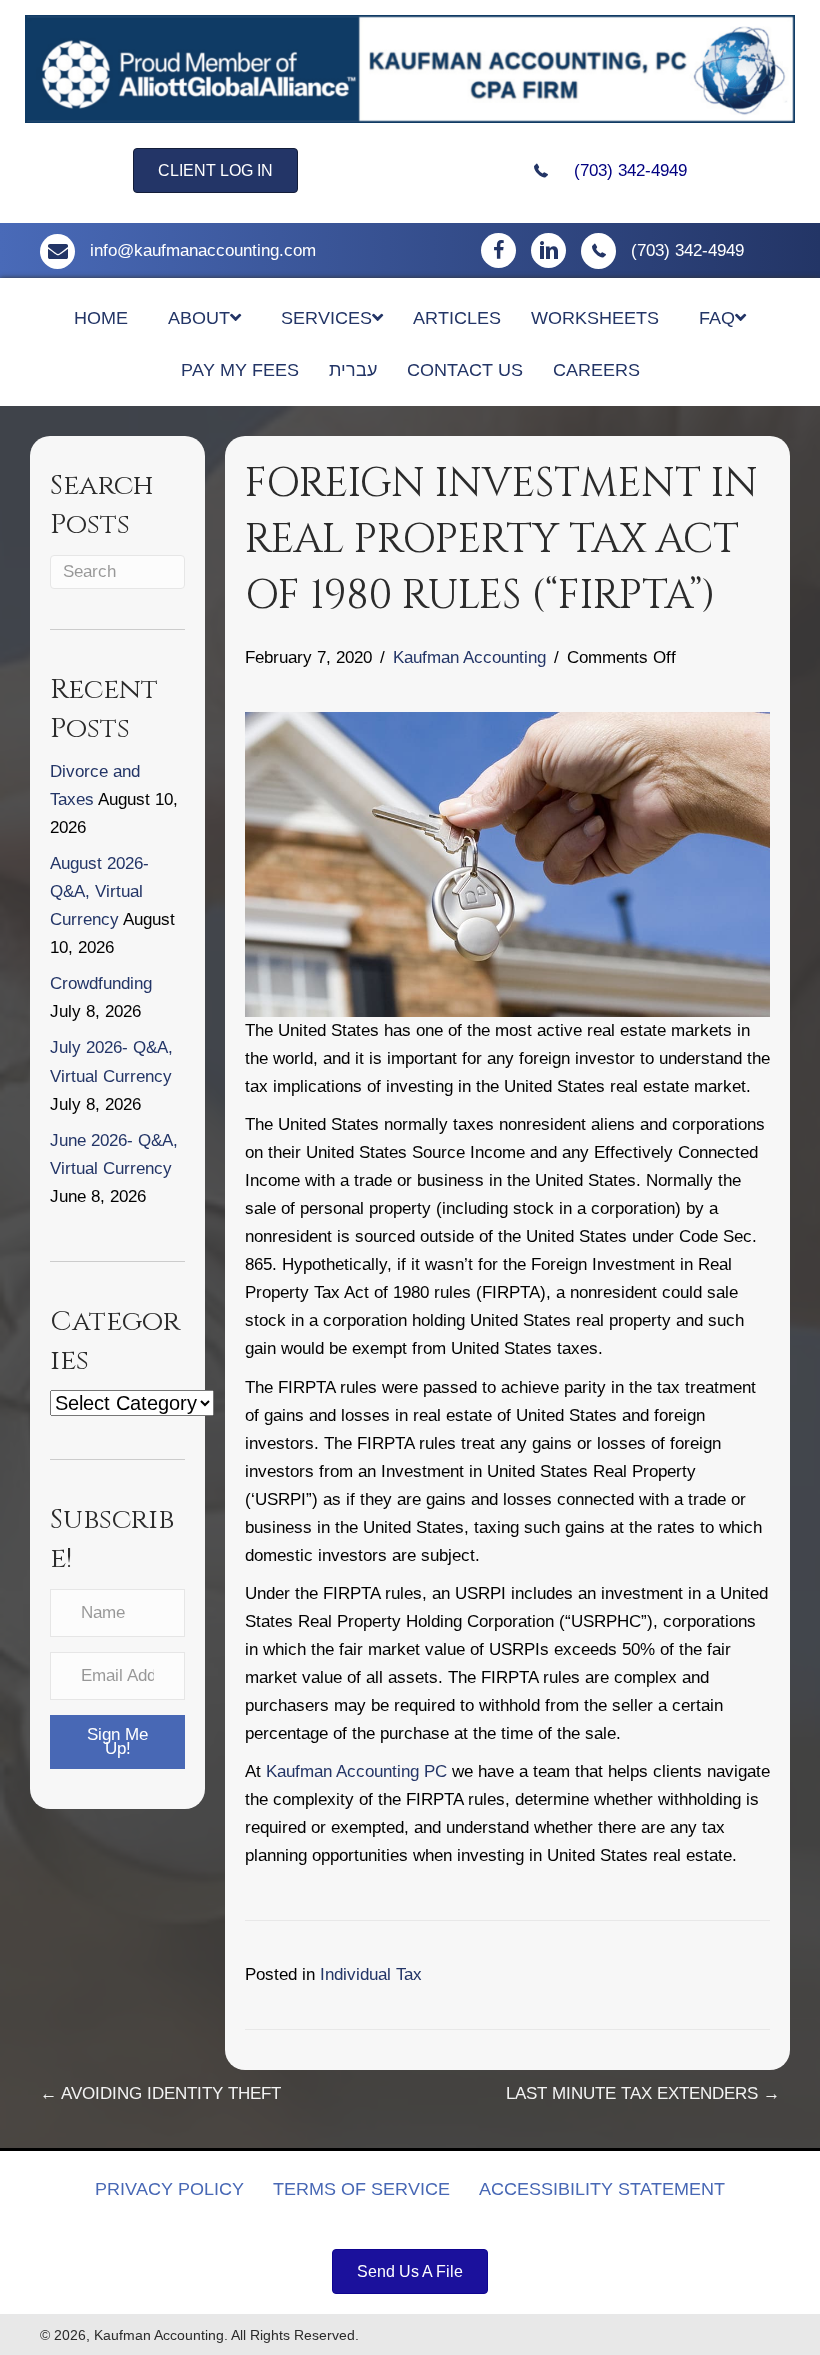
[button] (117, 1742)
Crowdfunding (101, 983)
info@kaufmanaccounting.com (203, 250)
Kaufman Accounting (469, 657)
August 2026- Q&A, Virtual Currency (99, 891)
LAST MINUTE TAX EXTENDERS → (643, 2093)
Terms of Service (361, 2189)
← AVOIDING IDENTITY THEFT (160, 2093)
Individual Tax (371, 1974)
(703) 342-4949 (630, 170)
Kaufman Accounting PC (356, 1771)
